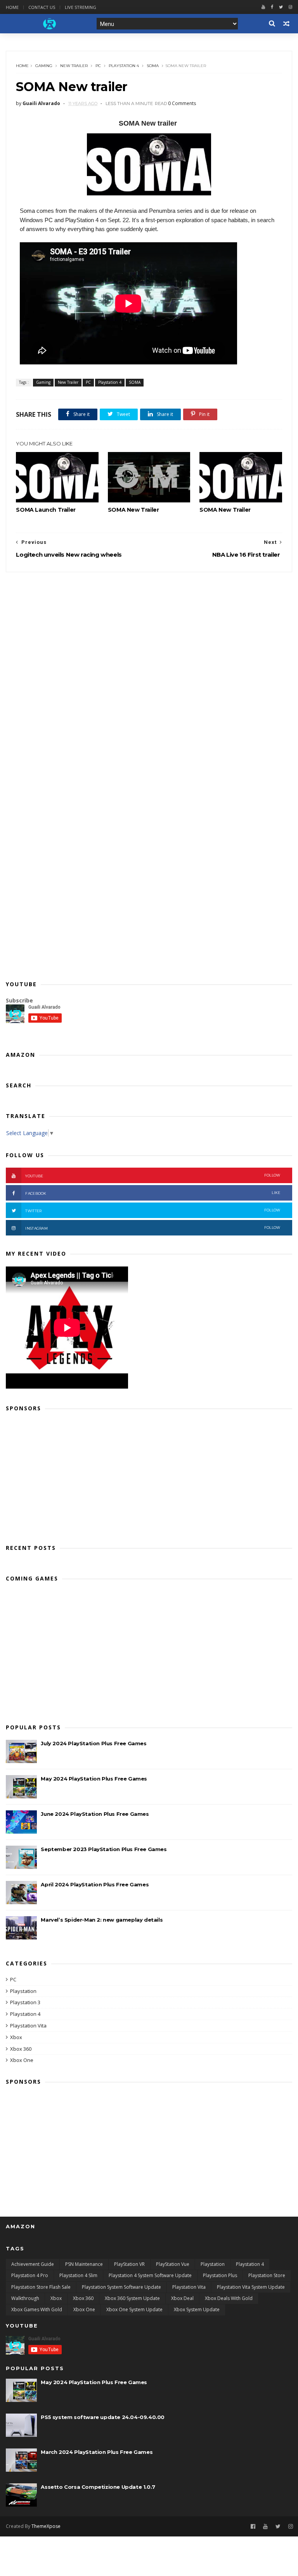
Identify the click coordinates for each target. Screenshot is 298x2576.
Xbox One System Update (134, 2309)
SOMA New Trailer (133, 510)
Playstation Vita (28, 2026)
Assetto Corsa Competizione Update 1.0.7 (98, 2487)
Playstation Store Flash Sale (41, 2287)
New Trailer (74, 66)
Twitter (153, 1210)
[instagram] (290, 7)
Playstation (23, 1991)
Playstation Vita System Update (251, 2287)
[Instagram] (291, 2527)
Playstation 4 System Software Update (150, 2275)
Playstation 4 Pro (30, 2275)
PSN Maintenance (84, 2264)
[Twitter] (281, 7)
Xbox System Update (197, 2309)
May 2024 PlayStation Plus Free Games (94, 1779)
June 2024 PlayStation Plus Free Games (95, 1814)
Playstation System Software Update (121, 2287)
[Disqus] (149, 669)
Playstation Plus (220, 2275)
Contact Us (42, 7)
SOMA (153, 66)
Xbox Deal (182, 2298)
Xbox (16, 2037)
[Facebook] (272, 7)
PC (98, 66)
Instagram (153, 1228)
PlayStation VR (129, 2264)
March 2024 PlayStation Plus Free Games (97, 2452)
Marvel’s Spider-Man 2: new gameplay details (102, 1920)
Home (12, 7)
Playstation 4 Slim (78, 2275)
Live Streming (81, 7)
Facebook (153, 1193)
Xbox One (22, 2060)
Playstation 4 (124, 66)
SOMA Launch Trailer (46, 510)
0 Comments (182, 103)
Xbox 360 (21, 2049)
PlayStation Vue (173, 2264)
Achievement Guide (33, 2264)
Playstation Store (267, 2275)
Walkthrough (25, 2298)
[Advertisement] (149, 1475)
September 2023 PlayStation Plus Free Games (104, 1849)
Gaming (44, 66)
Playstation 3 (25, 2002)
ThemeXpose (46, 2526)
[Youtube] (263, 7)
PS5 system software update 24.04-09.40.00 (103, 2417)
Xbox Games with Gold (37, 2309)
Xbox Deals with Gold (229, 2298)
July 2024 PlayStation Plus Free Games (94, 1743)
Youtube (153, 1176)
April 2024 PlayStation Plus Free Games (95, 1884)
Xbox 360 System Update (132, 2298)
